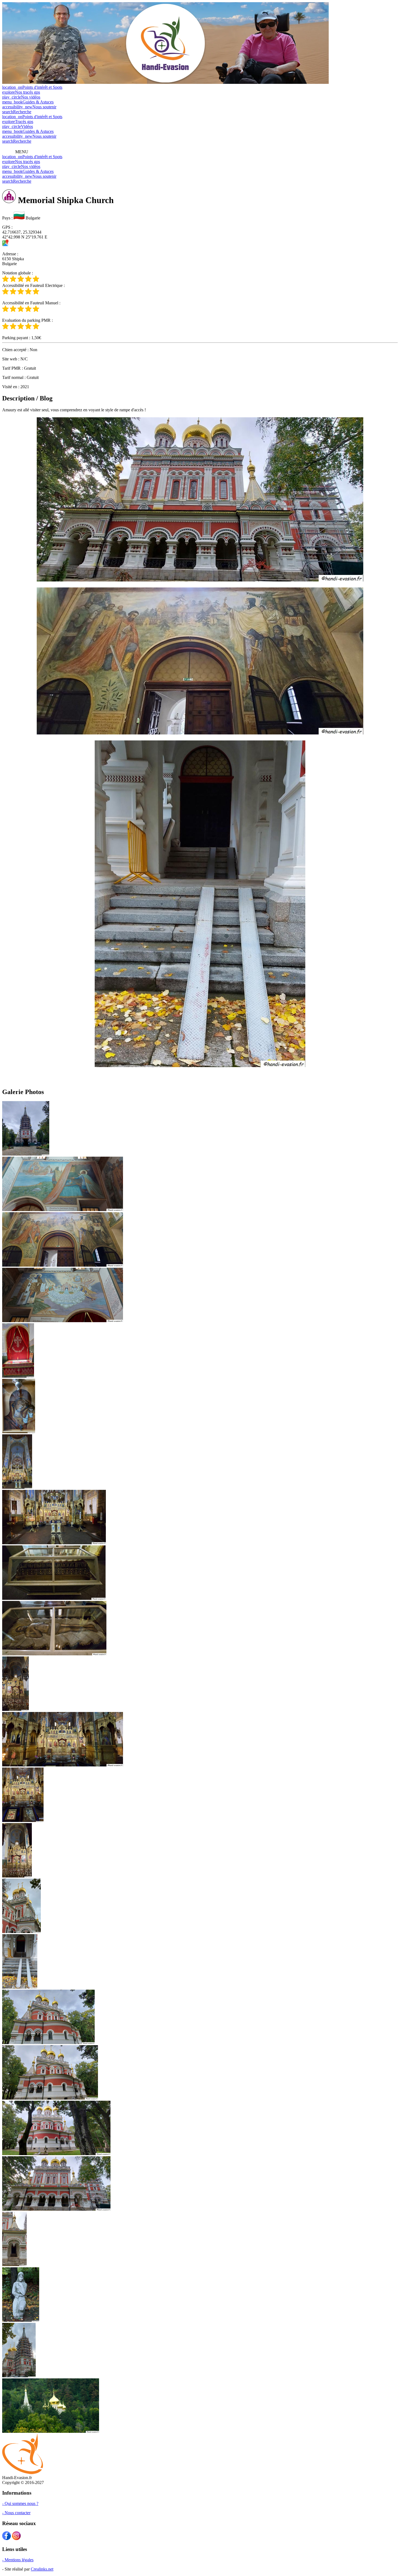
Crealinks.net (42, 2569)
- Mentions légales (18, 2560)
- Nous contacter (16, 2513)
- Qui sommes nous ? (20, 2503)
